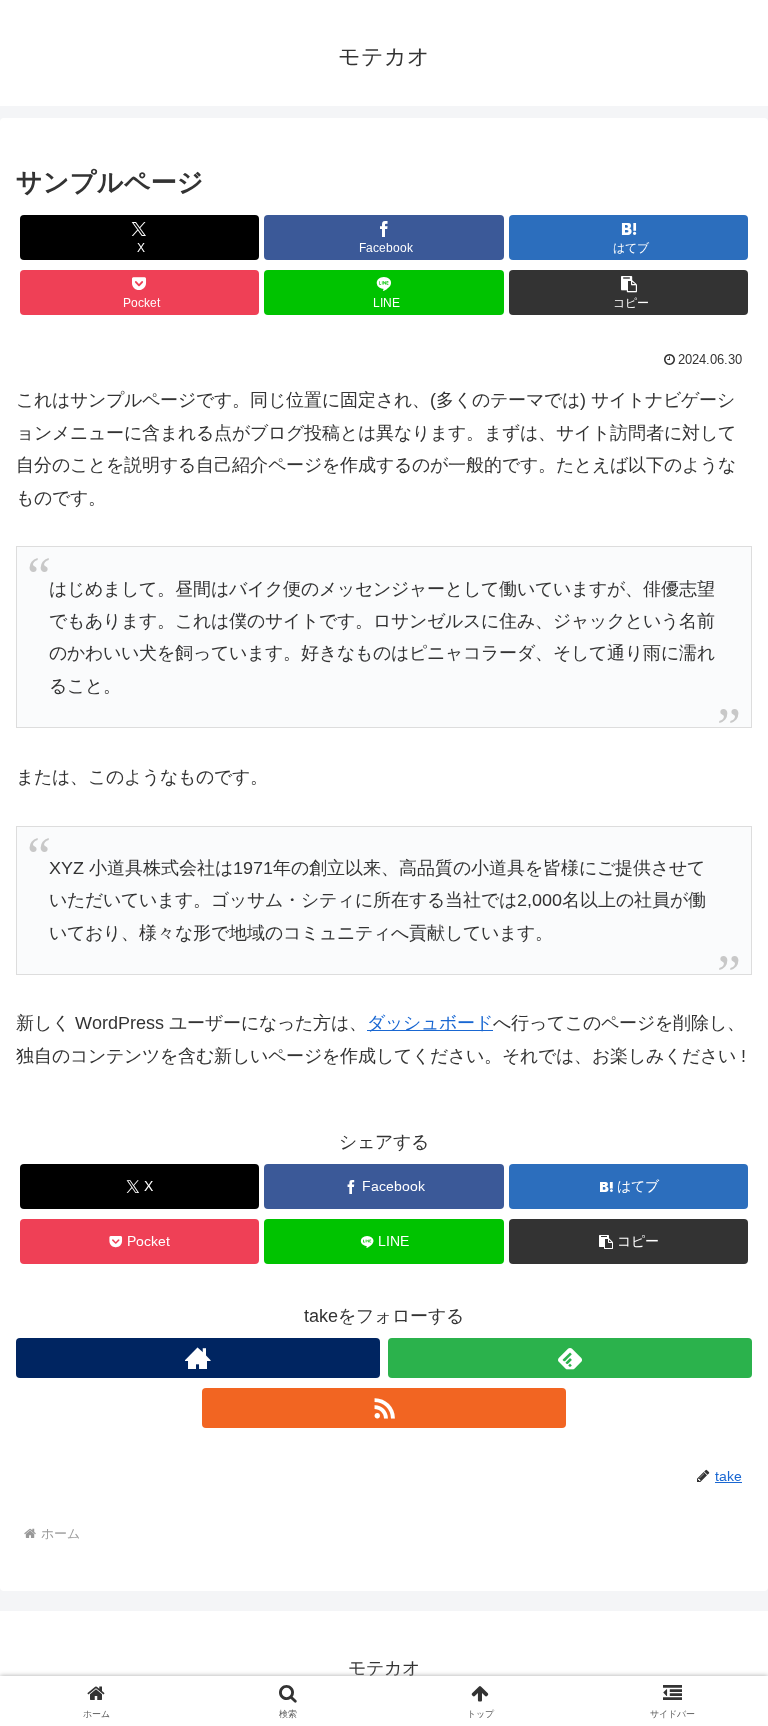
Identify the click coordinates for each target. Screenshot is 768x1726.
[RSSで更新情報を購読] (384, 1408)
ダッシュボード (430, 1023)
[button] (628, 292)
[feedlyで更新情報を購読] (570, 1358)
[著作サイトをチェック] (198, 1358)
